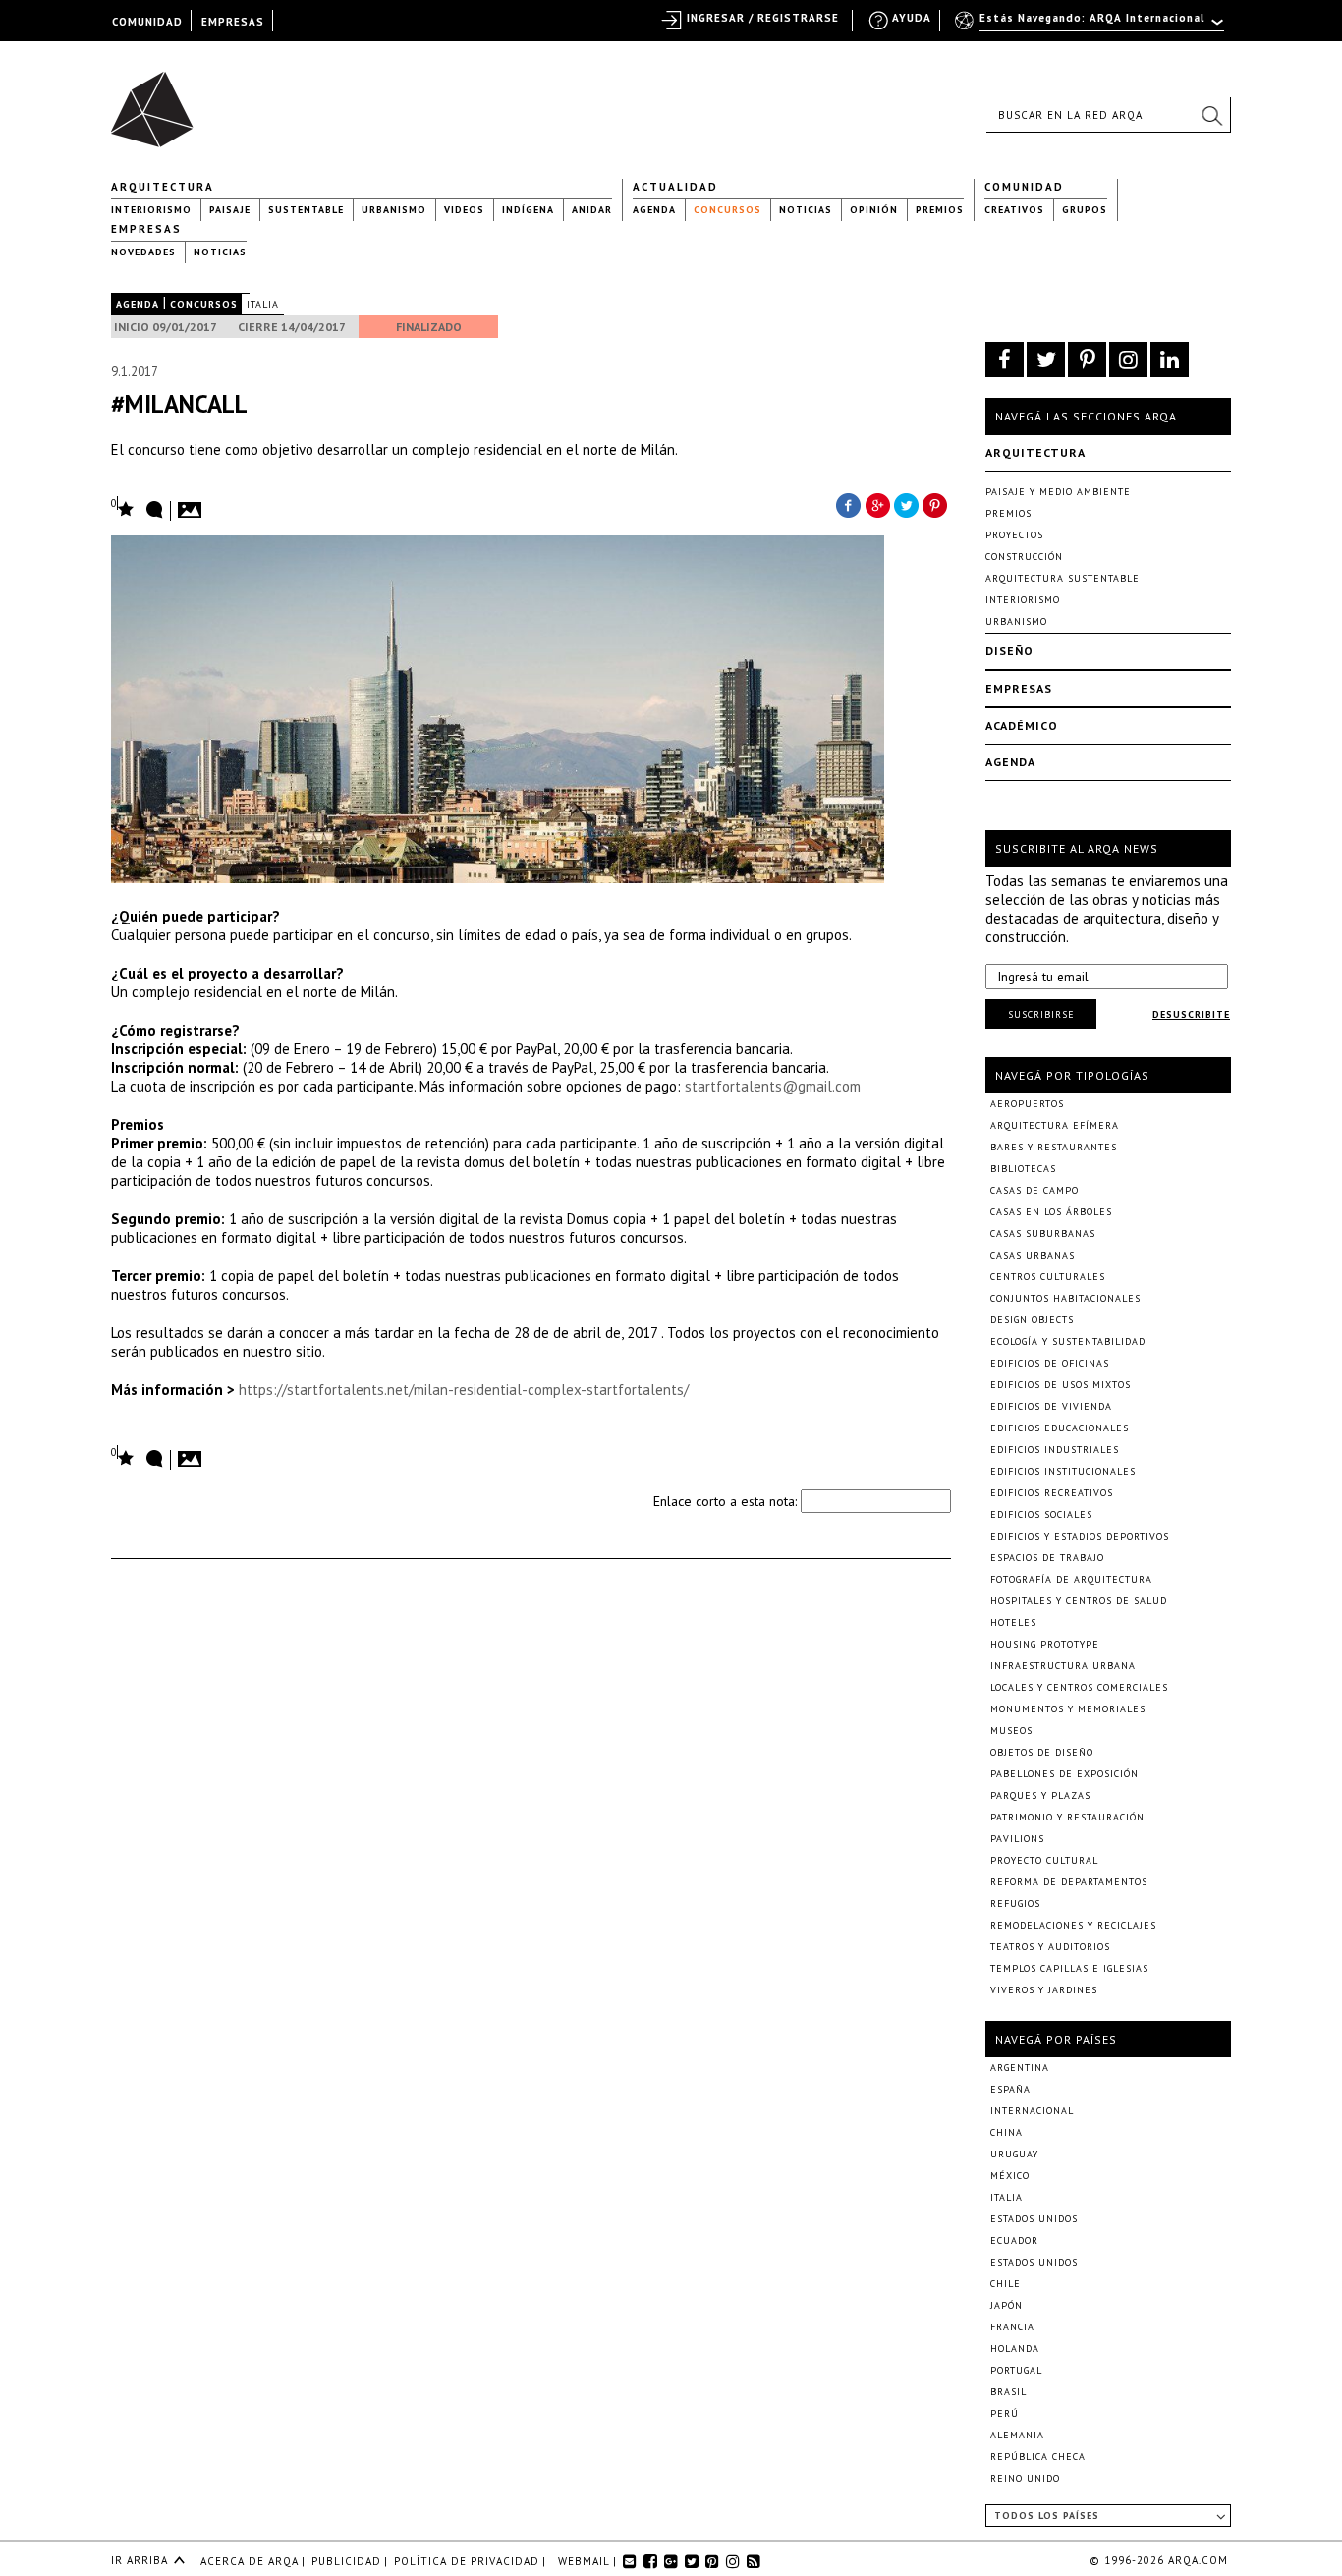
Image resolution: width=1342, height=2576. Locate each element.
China (1006, 2132)
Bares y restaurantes (1054, 1147)
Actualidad (675, 187)
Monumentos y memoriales (1068, 1709)
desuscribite (1191, 1014)
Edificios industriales (1055, 1450)
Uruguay (1014, 2154)
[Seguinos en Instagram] (1128, 360)
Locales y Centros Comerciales (1079, 1687)
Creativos (1014, 210)
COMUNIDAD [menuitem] (147, 22)
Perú (1005, 2413)
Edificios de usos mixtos (1061, 1385)
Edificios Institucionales (1063, 1471)
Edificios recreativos (1052, 1493)
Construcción (1024, 557)
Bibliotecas (1023, 1169)
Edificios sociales (1041, 1514)
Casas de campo (1034, 1190)
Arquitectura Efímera (1055, 1125)
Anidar (592, 210)
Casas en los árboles (1051, 1212)
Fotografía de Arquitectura (1071, 1579)
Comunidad (1024, 187)
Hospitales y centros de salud (1079, 1601)
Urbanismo (394, 210)
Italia (263, 304)
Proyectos (1014, 535)
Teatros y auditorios (1050, 1947)
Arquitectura (163, 187)
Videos (464, 210)
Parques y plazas (1040, 1795)
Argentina (1020, 2068)
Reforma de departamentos (1069, 1882)
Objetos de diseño (1042, 1752)
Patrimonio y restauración (1067, 1817)
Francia (1012, 2327)
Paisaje (230, 210)
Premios (940, 210)
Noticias (806, 210)
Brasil (1008, 2392)
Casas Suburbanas (1043, 1233)
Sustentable (306, 210)
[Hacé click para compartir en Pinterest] (936, 504)
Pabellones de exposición (1064, 1774)
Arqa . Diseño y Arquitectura (158, 100)
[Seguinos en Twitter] (1046, 360)
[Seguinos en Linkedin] (1170, 360)
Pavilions (1017, 1839)
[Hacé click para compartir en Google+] (877, 504)
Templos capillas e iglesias (1069, 1968)
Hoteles (1013, 1623)
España (1010, 2089)
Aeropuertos (1027, 1104)
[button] (1211, 115)
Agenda (654, 210)
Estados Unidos (1034, 2219)
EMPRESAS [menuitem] (233, 22)
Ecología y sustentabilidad (1068, 1342)
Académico (1022, 726)
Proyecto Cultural (1044, 1860)
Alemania (1017, 2435)
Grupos (1085, 210)
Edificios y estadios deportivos (1080, 1536)
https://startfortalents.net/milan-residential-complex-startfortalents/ (464, 1390)
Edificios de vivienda (1051, 1406)
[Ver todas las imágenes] (193, 504)
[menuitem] (1091, 27)
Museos (1011, 1731)
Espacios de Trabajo (1047, 1558)
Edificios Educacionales (1060, 1428)
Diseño (1009, 651)
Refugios (1015, 1904)
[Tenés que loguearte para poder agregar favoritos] (123, 507)
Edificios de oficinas (1050, 1363)
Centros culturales (1048, 1277)
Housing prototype (1045, 1644)
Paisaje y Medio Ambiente (1058, 492)
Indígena (528, 210)
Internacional (1032, 2111)
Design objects (1032, 1320)
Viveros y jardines (1044, 1990)
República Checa (1038, 2457)
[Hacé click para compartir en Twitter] (907, 504)
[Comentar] (155, 511)
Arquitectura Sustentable (1062, 578)
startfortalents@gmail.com (773, 1086)
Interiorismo (151, 210)
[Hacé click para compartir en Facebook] (848, 504)
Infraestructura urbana (1063, 1666)
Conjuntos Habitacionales (1065, 1298)
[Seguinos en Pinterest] (1087, 360)
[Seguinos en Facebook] (1005, 360)
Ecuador (1014, 2240)
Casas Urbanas (1033, 1255)
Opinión (874, 210)
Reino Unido (1025, 2478)
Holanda (1015, 2349)
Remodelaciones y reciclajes (1073, 1925)
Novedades (143, 252)
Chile (1006, 2284)
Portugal (1016, 2370)
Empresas (146, 229)
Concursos (727, 210)
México (1010, 2176)
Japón (1006, 2305)
